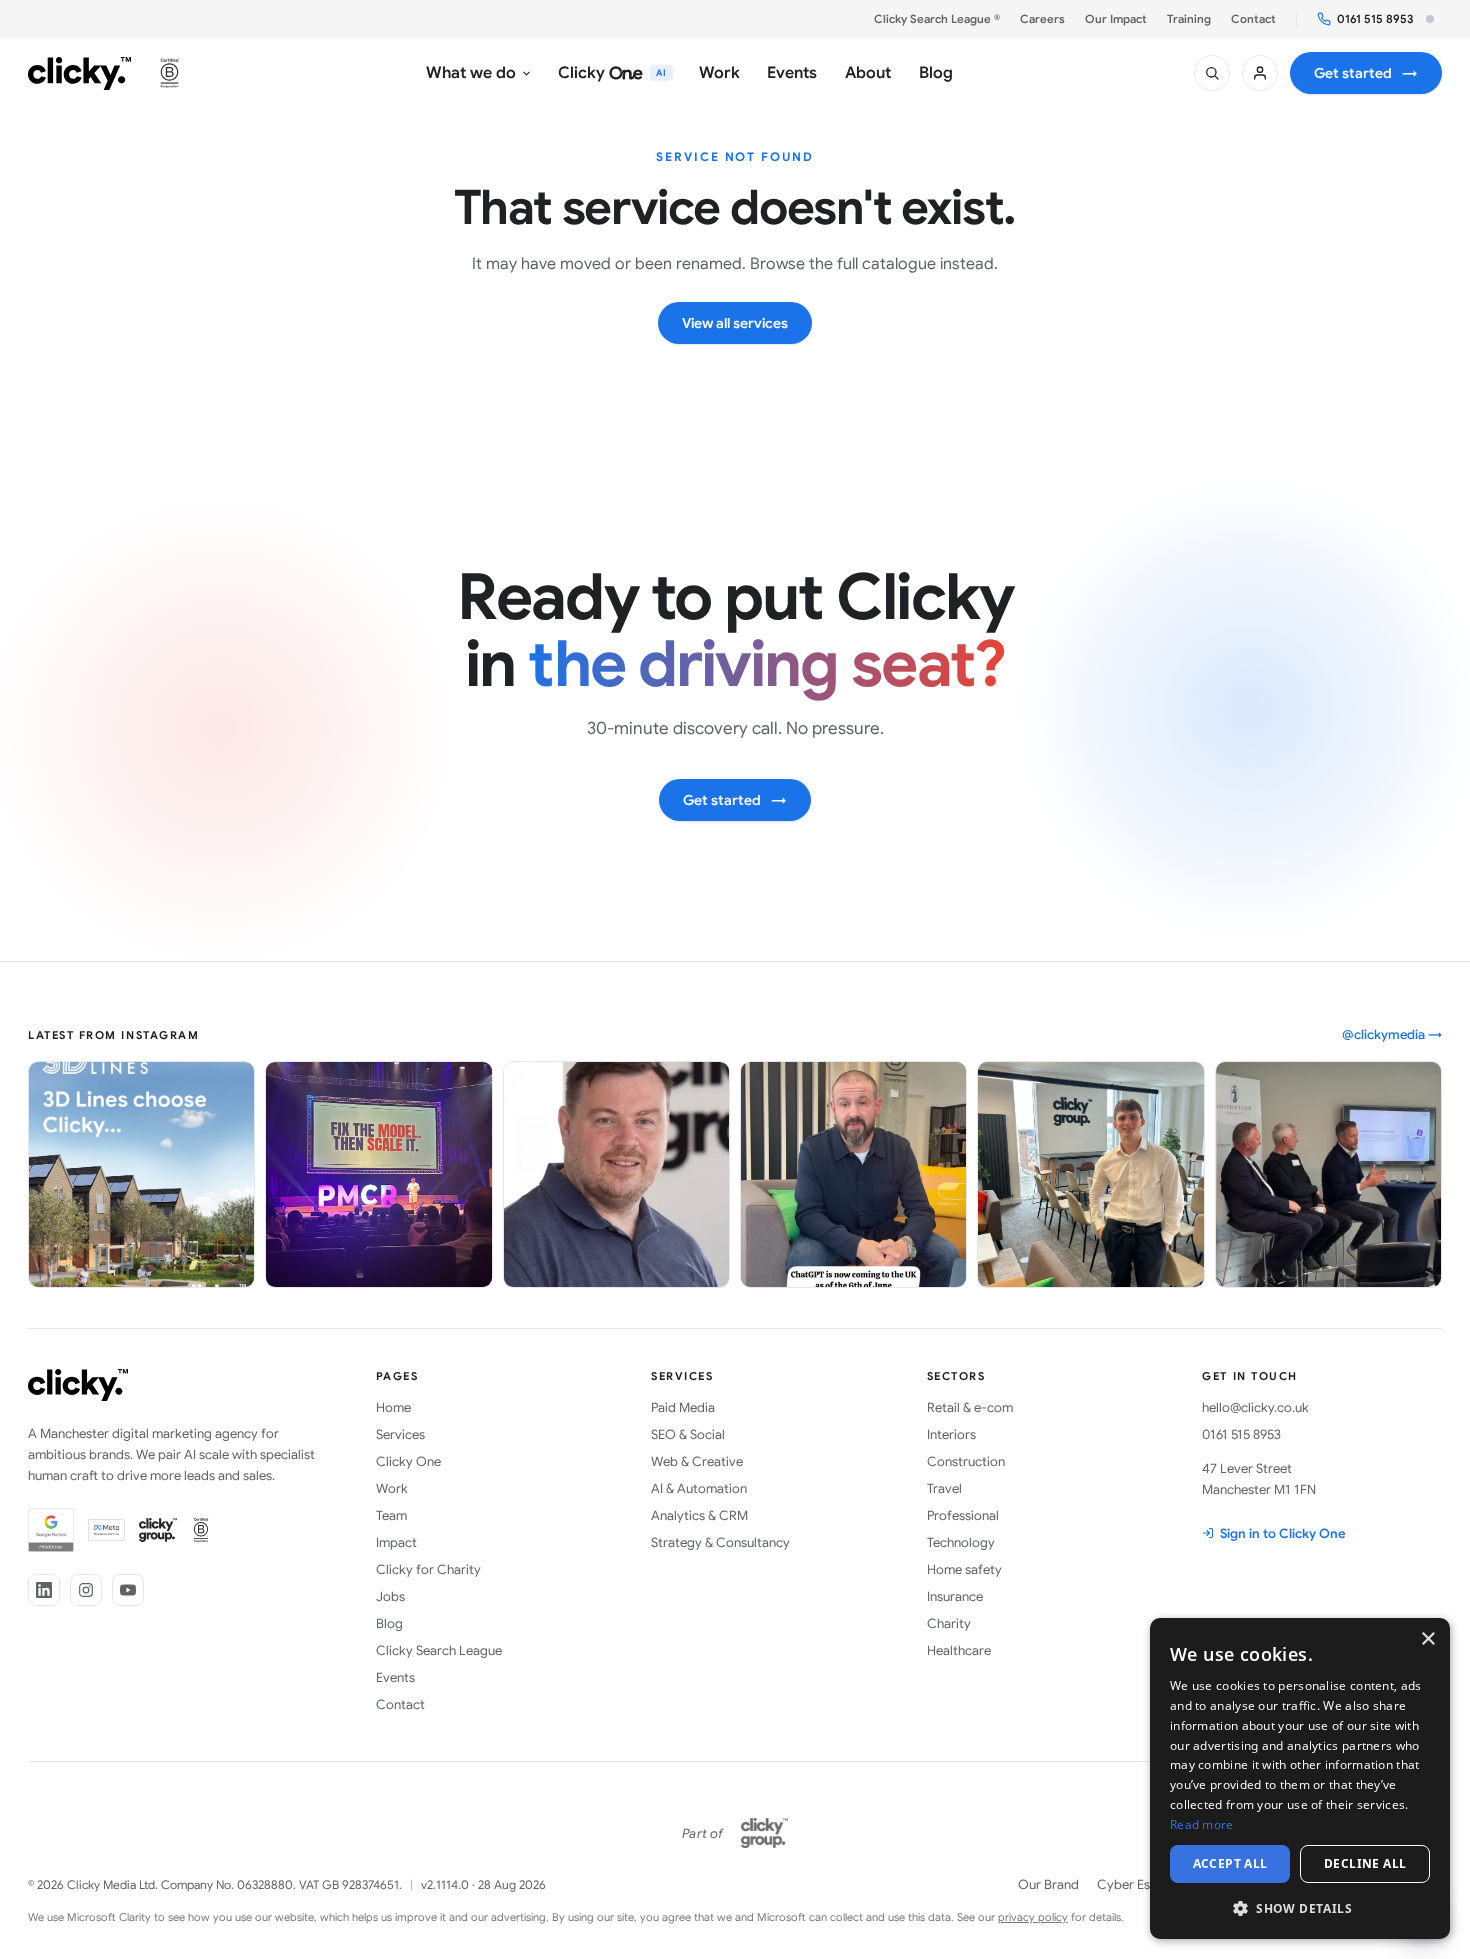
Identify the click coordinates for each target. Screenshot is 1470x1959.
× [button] (1427, 1639)
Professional (963, 1515)
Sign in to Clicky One (1283, 1533)
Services (400, 1434)
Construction (966, 1461)
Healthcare (959, 1650)
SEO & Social (688, 1434)
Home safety (964, 1569)
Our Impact (1116, 19)
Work (392, 1488)
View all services (735, 323)
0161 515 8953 (1375, 19)
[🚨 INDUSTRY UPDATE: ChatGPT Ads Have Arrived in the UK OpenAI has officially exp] (853, 1174)
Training (1189, 19)
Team (391, 1515)
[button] (1300, 1907)
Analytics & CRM (699, 1515)
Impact (396, 1542)
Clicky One (408, 1461)
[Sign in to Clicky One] (1260, 73)
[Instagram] (86, 1590)
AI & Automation (699, 1488)
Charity (949, 1623)
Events (395, 1677)
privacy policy (1033, 1917)
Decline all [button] (1365, 1863)
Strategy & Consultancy (720, 1542)
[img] (1430, 19)
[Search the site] (1212, 73)
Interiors (951, 1434)
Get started (1366, 73)
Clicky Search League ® (937, 19)
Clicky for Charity (428, 1569)
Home (393, 1407)
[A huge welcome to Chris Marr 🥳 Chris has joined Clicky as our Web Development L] (616, 1174)
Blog (389, 1623)
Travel (944, 1488)
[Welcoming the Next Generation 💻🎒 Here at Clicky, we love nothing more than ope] (1090, 1174)
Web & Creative (697, 1461)
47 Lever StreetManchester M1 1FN (1259, 1479)
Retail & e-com (970, 1407)
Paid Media (683, 1407)
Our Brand (1048, 1884)
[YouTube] (128, 1590)
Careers (1042, 19)
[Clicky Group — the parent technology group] (764, 1833)
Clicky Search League (439, 1650)
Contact (1253, 19)
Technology (961, 1542)
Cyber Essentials (1145, 1884)
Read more (1202, 1824)
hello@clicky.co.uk (1255, 1407)
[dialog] (1300, 1778)
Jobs (390, 1596)
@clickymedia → (1392, 1034)
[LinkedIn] (44, 1590)
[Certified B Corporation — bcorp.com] (169, 73)
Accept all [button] (1230, 1863)
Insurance (955, 1596)
